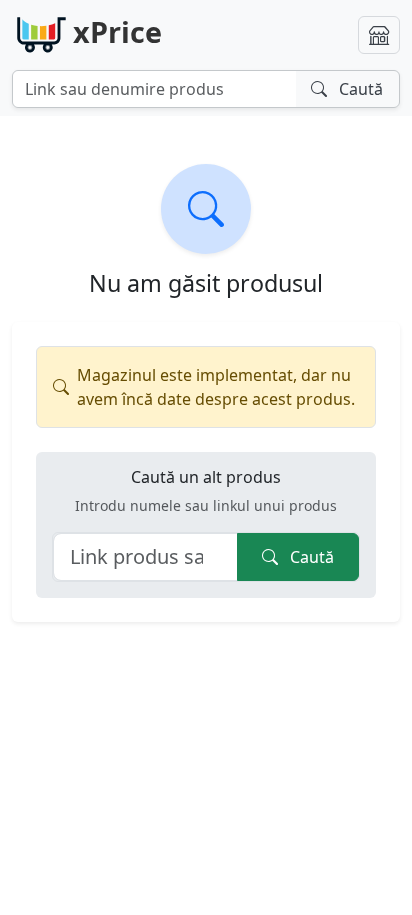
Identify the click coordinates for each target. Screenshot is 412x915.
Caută (310, 557)
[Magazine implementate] (379, 35)
